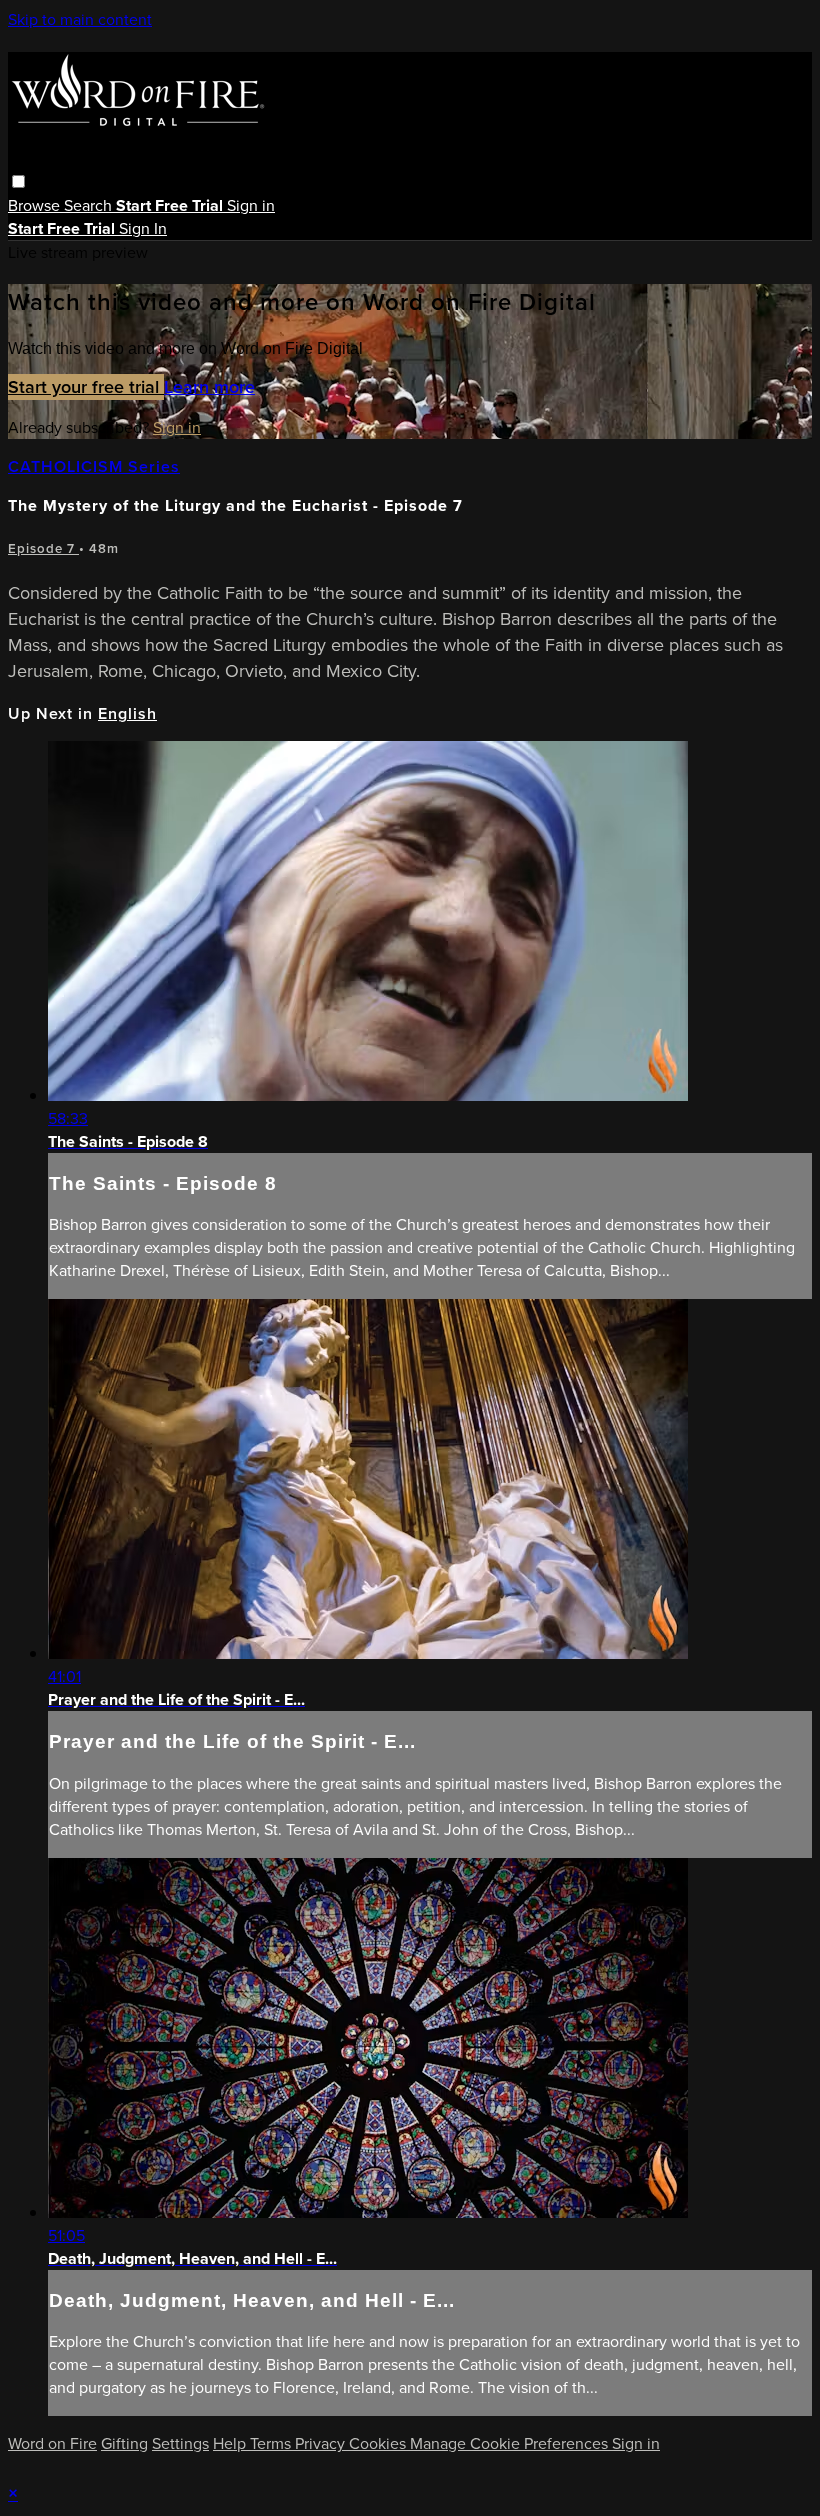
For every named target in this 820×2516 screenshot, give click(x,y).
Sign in (251, 205)
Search (90, 205)
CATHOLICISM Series (94, 466)
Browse (36, 205)
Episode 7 (43, 548)
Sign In (143, 228)
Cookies (379, 2443)
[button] (18, 181)
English (127, 713)
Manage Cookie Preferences (511, 2443)
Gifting (124, 2443)
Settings (180, 2443)
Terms (272, 2443)
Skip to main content (80, 19)
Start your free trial (86, 387)
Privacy (322, 2443)
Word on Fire (52, 2443)
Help (231, 2443)
